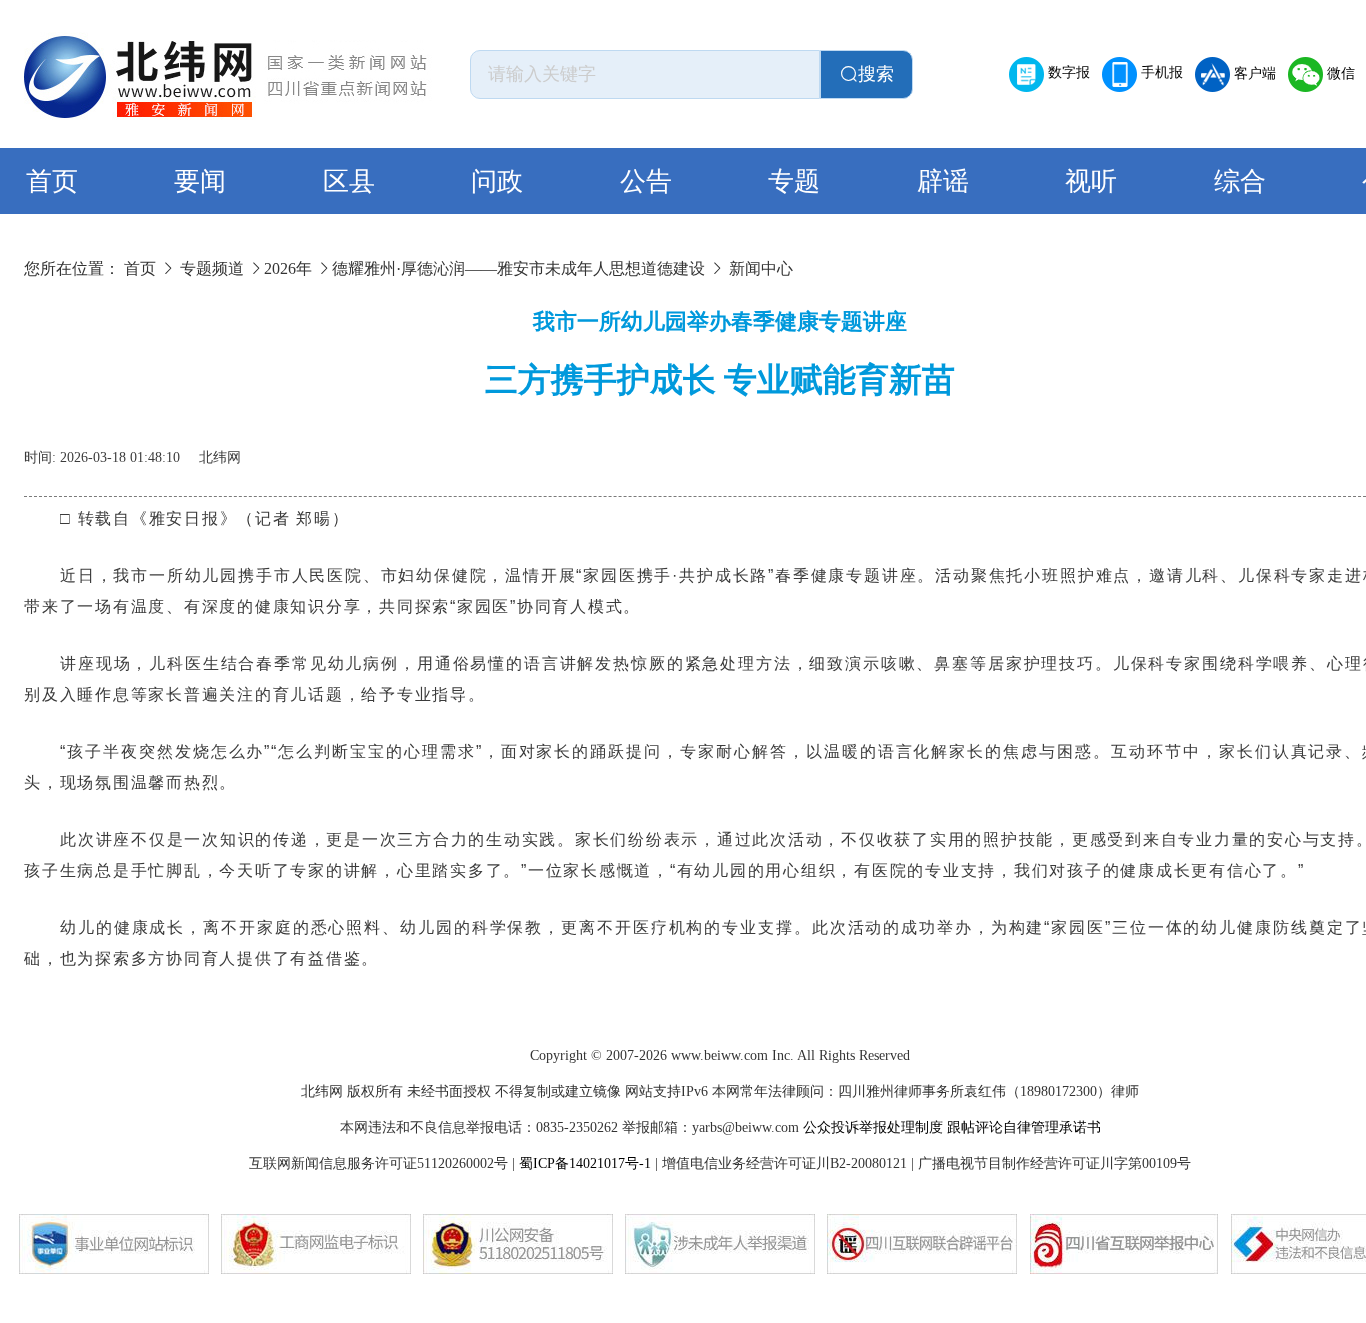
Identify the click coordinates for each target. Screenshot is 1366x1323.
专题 (794, 181)
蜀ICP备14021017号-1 (585, 1163)
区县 (349, 181)
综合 (1240, 181)
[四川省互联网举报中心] (1124, 1244)
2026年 (288, 268)
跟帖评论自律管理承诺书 (1024, 1127)
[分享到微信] (1308, 450)
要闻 (200, 181)
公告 (646, 181)
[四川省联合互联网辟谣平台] (922, 1244)
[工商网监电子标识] (316, 1244)
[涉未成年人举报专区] (720, 1244)
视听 (1091, 181)
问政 (497, 181)
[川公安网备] (518, 1244)
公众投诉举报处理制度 (873, 1127)
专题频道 (212, 268)
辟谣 (943, 181)
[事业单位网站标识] (114, 1244)
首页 (52, 181)
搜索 (876, 74)
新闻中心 (761, 268)
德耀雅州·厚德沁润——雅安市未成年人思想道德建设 (518, 268)
